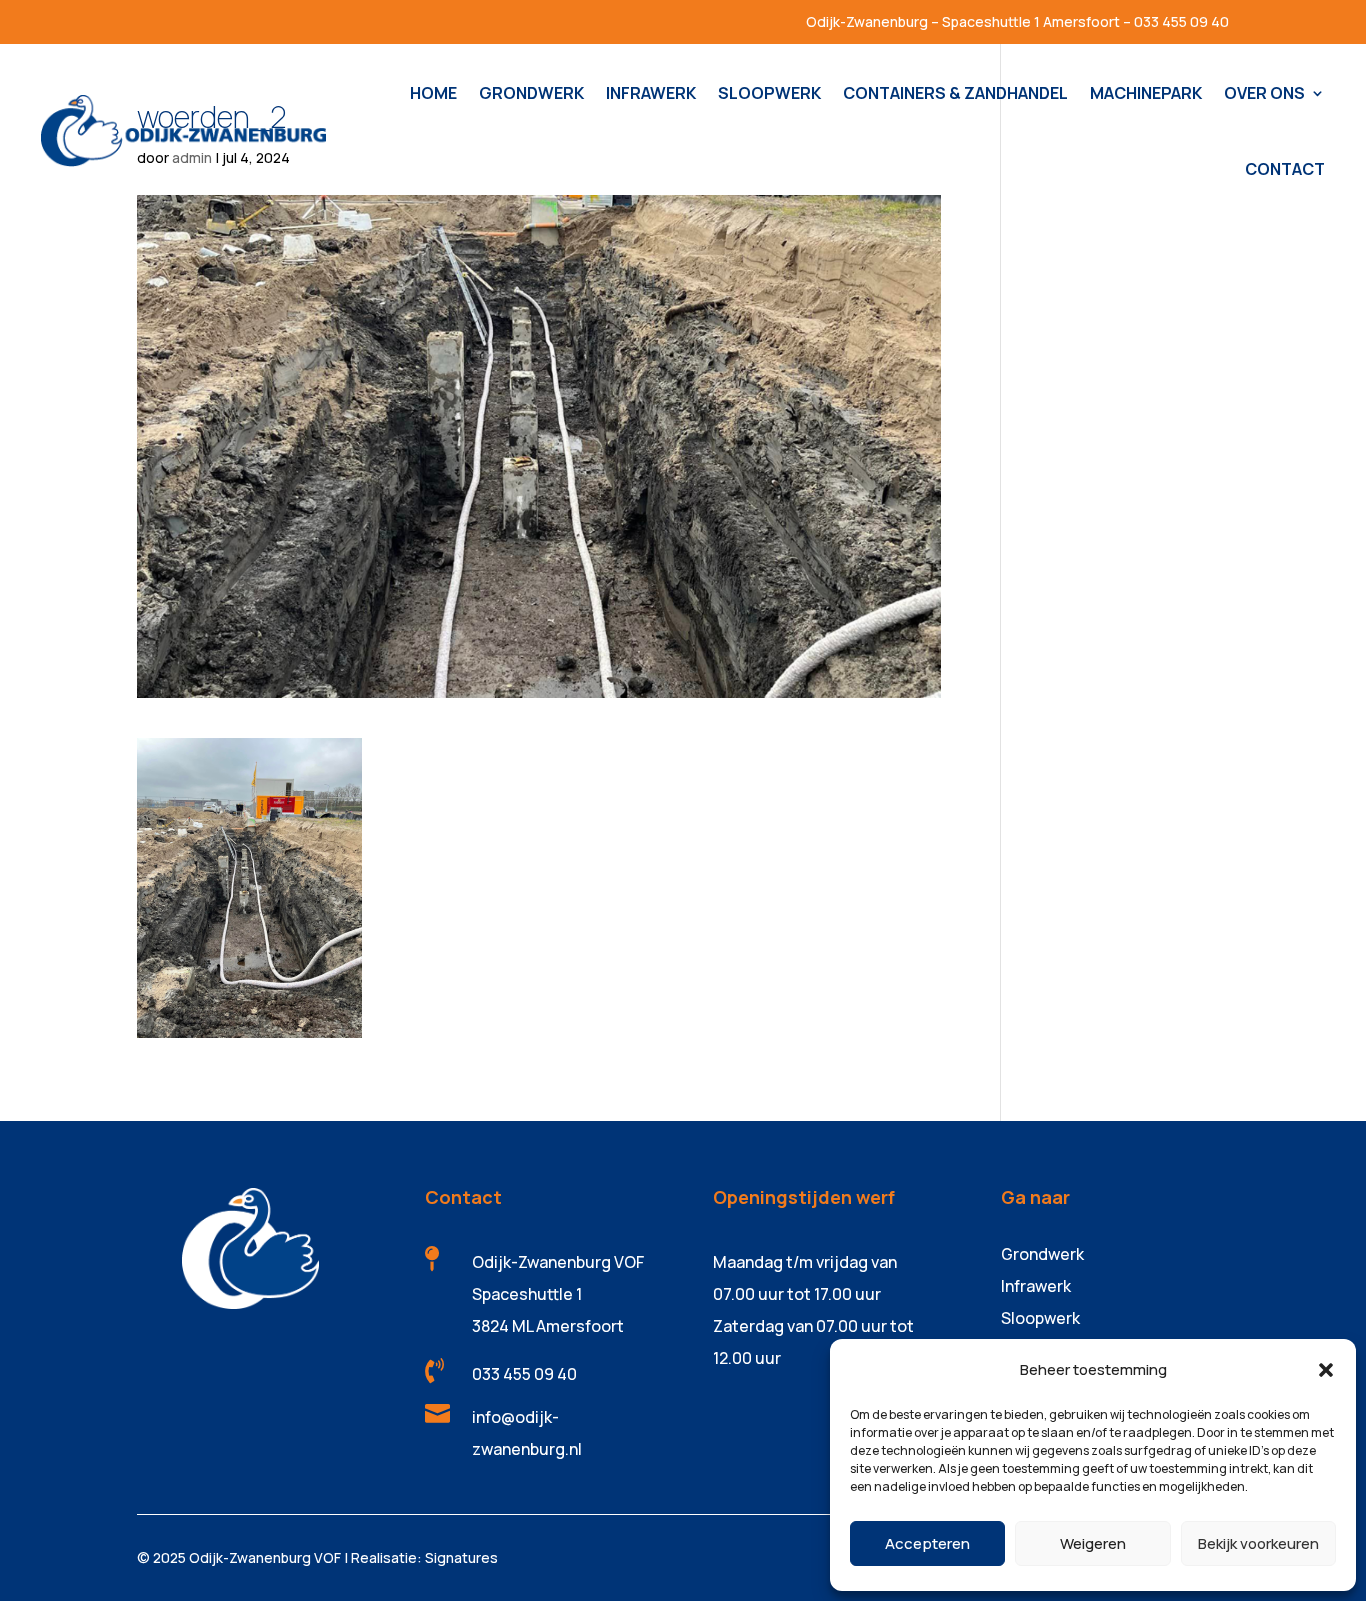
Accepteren (927, 1543)
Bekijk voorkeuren (1258, 1543)
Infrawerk (1036, 1286)
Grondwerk (1042, 1254)
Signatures (461, 1557)
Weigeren (1093, 1543)
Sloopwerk (1040, 1318)
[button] (1326, 1370)
